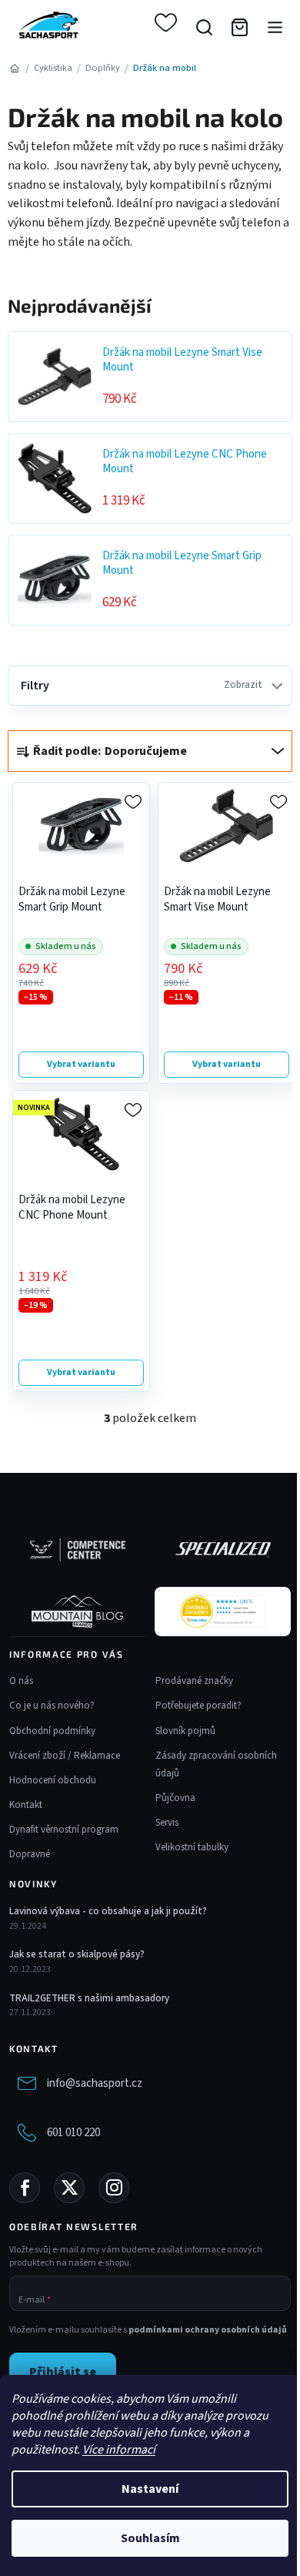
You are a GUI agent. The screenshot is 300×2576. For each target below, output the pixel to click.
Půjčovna (175, 1798)
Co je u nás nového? (52, 1706)
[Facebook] (25, 2188)
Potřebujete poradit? (198, 1706)
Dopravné (30, 1854)
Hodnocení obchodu (53, 1780)
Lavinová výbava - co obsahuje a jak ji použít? (108, 1911)
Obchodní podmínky (52, 1731)
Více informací (119, 2450)
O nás (21, 1681)
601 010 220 (73, 2133)
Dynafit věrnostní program (64, 1830)
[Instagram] (114, 2188)
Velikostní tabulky (192, 1847)
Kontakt (26, 1805)
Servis (167, 1823)
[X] (69, 2188)
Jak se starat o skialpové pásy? (77, 1954)
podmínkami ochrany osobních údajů (208, 2330)
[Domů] (14, 68)
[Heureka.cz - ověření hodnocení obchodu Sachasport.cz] (223, 1612)
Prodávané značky (194, 1681)
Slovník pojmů (185, 1731)
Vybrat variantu (81, 1064)
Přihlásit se (63, 2372)
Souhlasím (150, 2538)
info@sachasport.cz (95, 2083)
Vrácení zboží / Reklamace (65, 1756)
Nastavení (150, 2489)
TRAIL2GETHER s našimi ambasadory (89, 1998)
